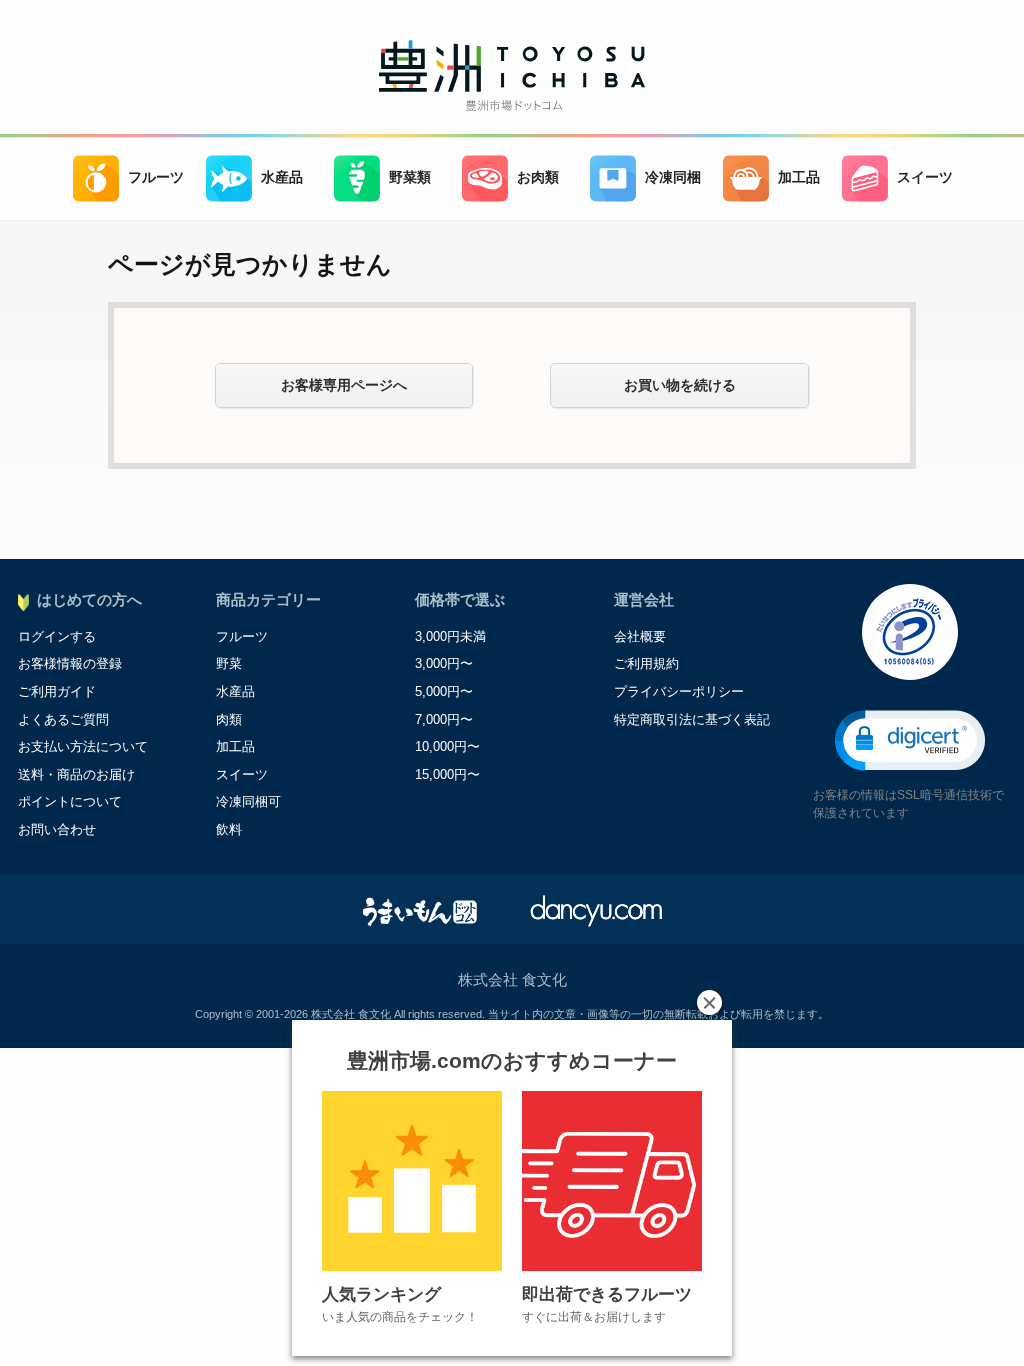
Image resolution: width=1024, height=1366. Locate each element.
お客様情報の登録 (70, 663)
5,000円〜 (444, 691)
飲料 (229, 829)
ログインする (57, 636)
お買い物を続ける (680, 385)
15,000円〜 (447, 774)
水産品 (282, 177)
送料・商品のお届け (76, 774)
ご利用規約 (646, 663)
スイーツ (925, 177)
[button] (910, 740)
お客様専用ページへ (344, 385)
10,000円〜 (447, 746)
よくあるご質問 (63, 719)
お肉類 (538, 177)
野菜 (229, 663)
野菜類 (410, 177)
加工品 (799, 177)
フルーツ (156, 177)
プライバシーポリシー (679, 691)
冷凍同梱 (673, 177)
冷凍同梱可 (248, 801)
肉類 (229, 719)
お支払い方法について (83, 746)
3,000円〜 (444, 663)
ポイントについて (70, 801)
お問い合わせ (57, 829)
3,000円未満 (450, 636)
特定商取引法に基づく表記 (692, 719)
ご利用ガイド (57, 691)
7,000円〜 (444, 719)
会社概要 (640, 636)
